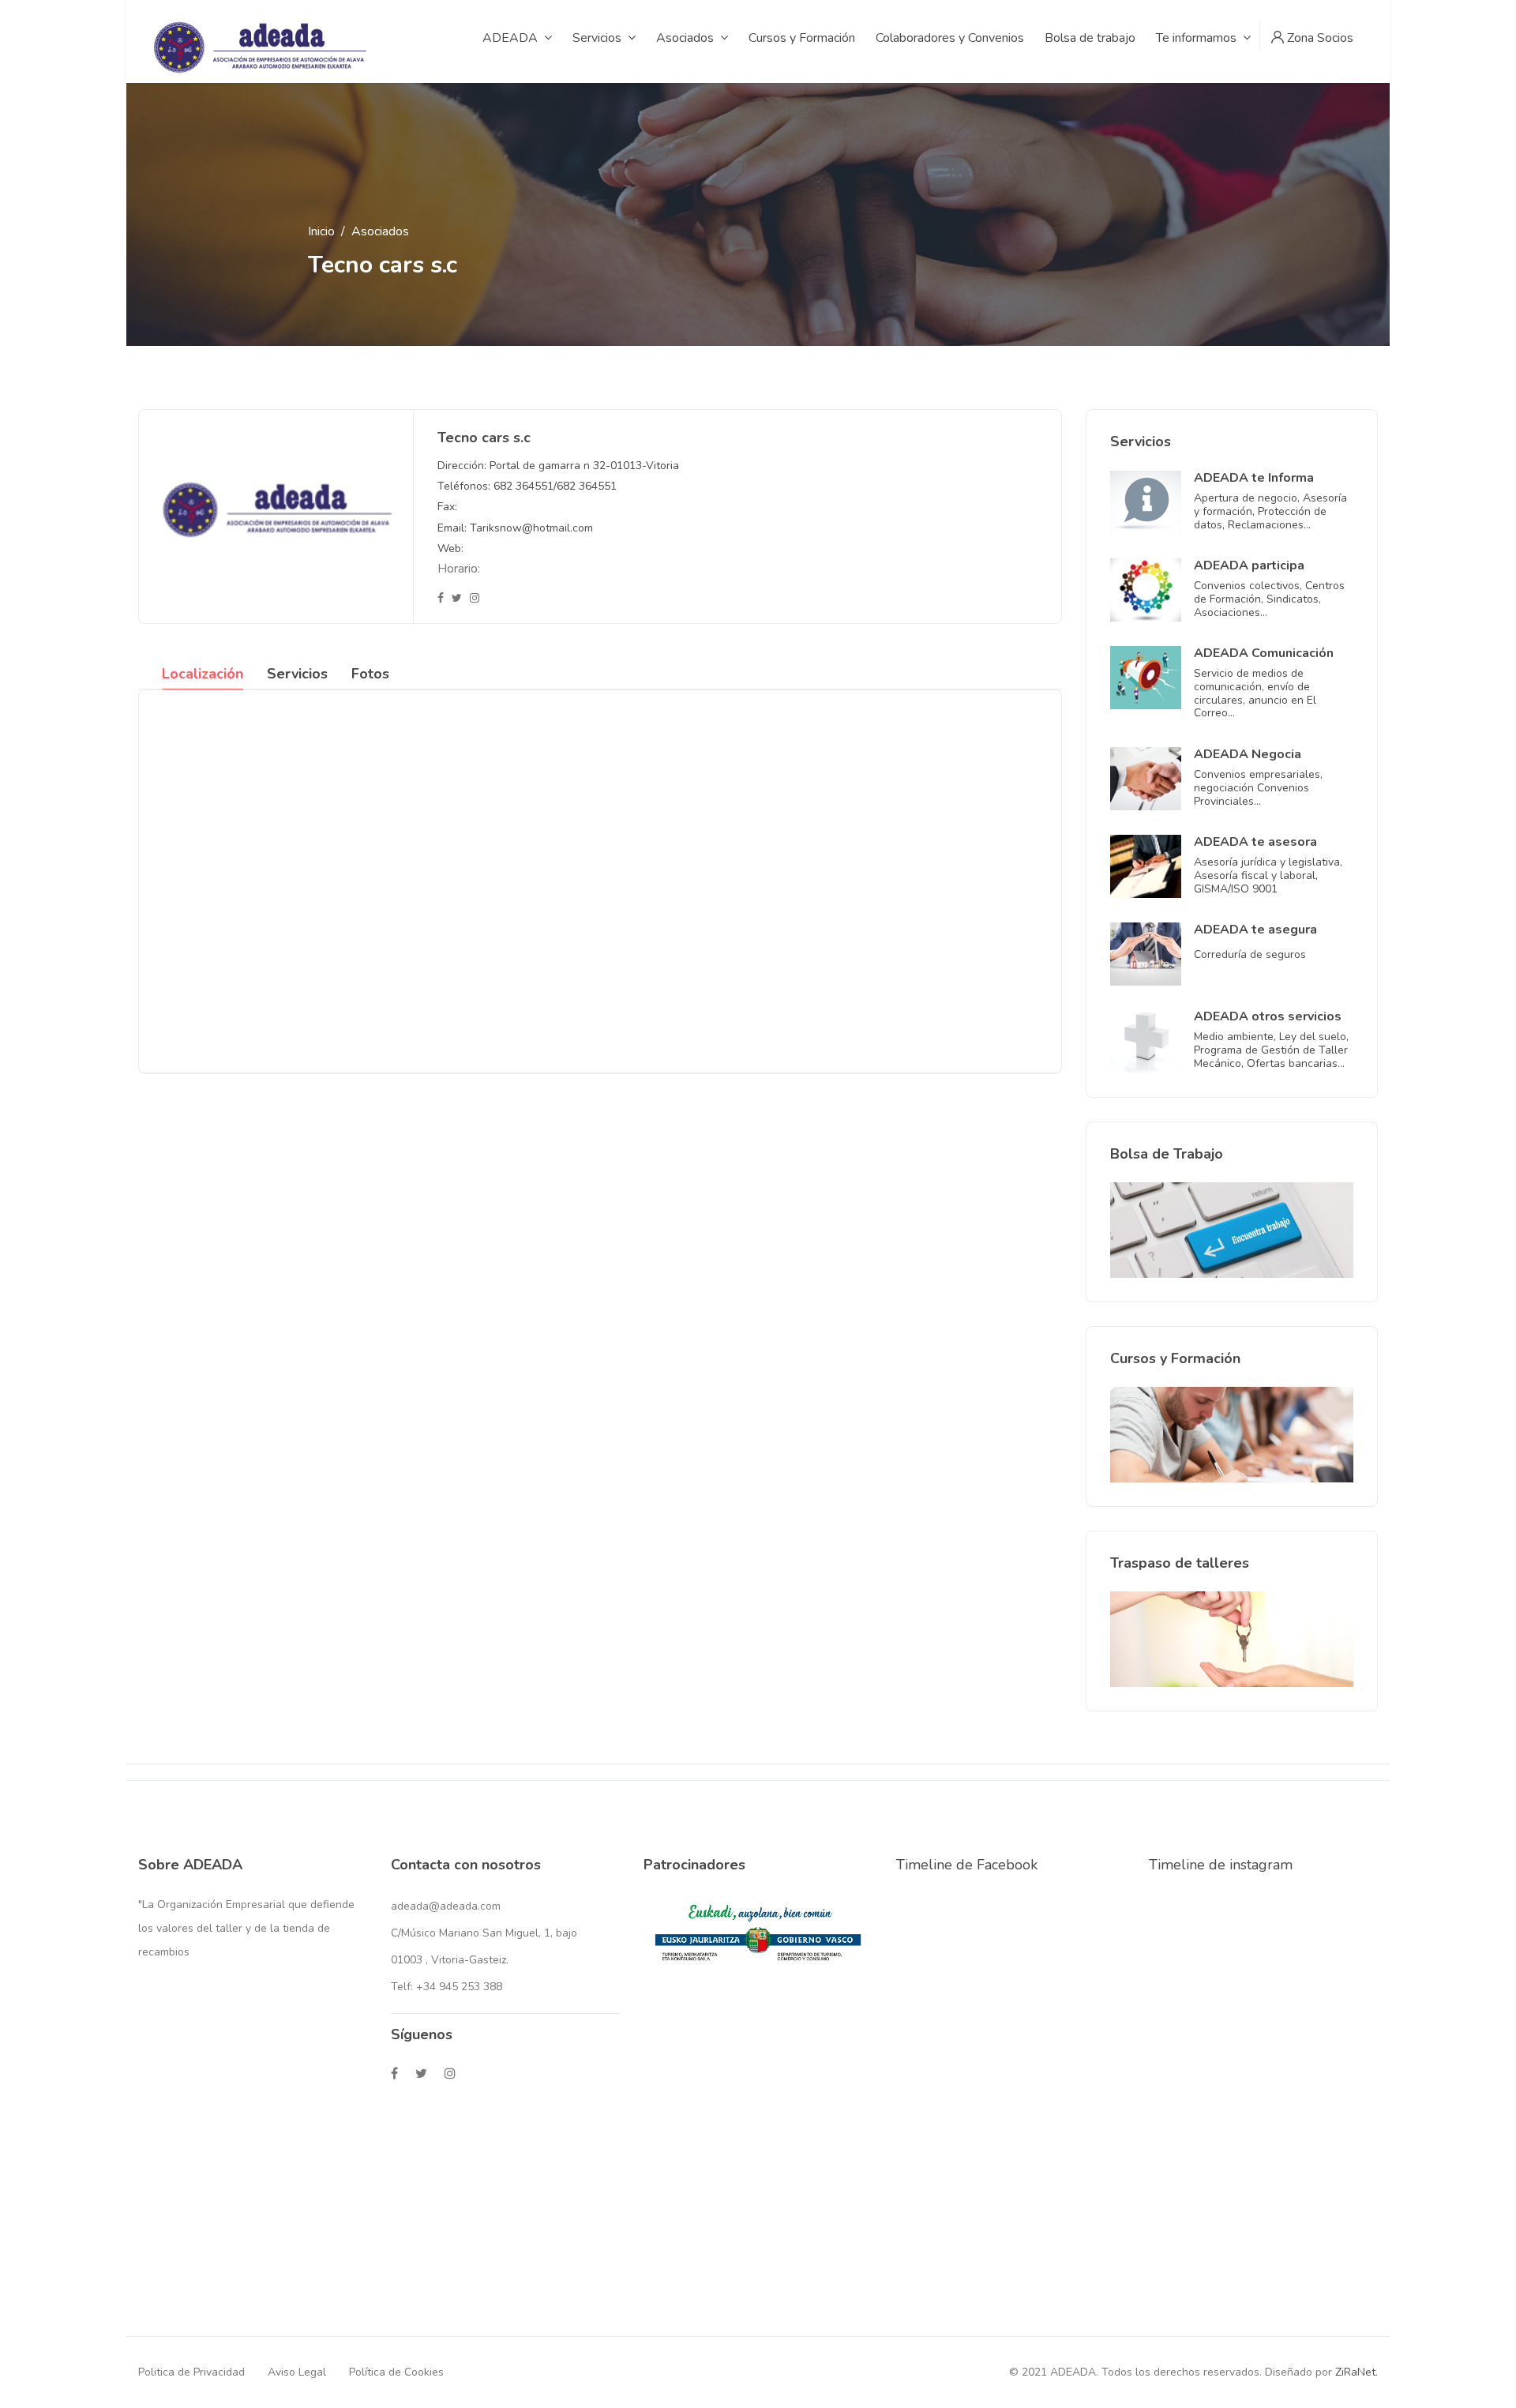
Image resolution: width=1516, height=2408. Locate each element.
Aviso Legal (297, 2372)
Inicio (321, 231)
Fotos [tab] (370, 674)
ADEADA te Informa (1254, 478)
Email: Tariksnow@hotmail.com (515, 528)
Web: (450, 548)
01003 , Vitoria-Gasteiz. (450, 1960)
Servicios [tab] (297, 674)
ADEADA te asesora (1255, 842)
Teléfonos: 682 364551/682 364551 (527, 486)
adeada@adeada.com (446, 1906)
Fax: (447, 507)
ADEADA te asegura (1255, 930)
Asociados (380, 231)
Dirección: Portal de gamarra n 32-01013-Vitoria (558, 466)
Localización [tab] (203, 674)
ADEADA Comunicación (1264, 653)
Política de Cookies (396, 2372)
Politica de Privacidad (191, 2372)
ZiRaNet (1355, 2372)
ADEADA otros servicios (1268, 1016)
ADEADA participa (1249, 565)
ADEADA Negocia (1248, 754)
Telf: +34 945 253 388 (447, 1987)
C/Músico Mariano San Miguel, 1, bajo (484, 1933)
